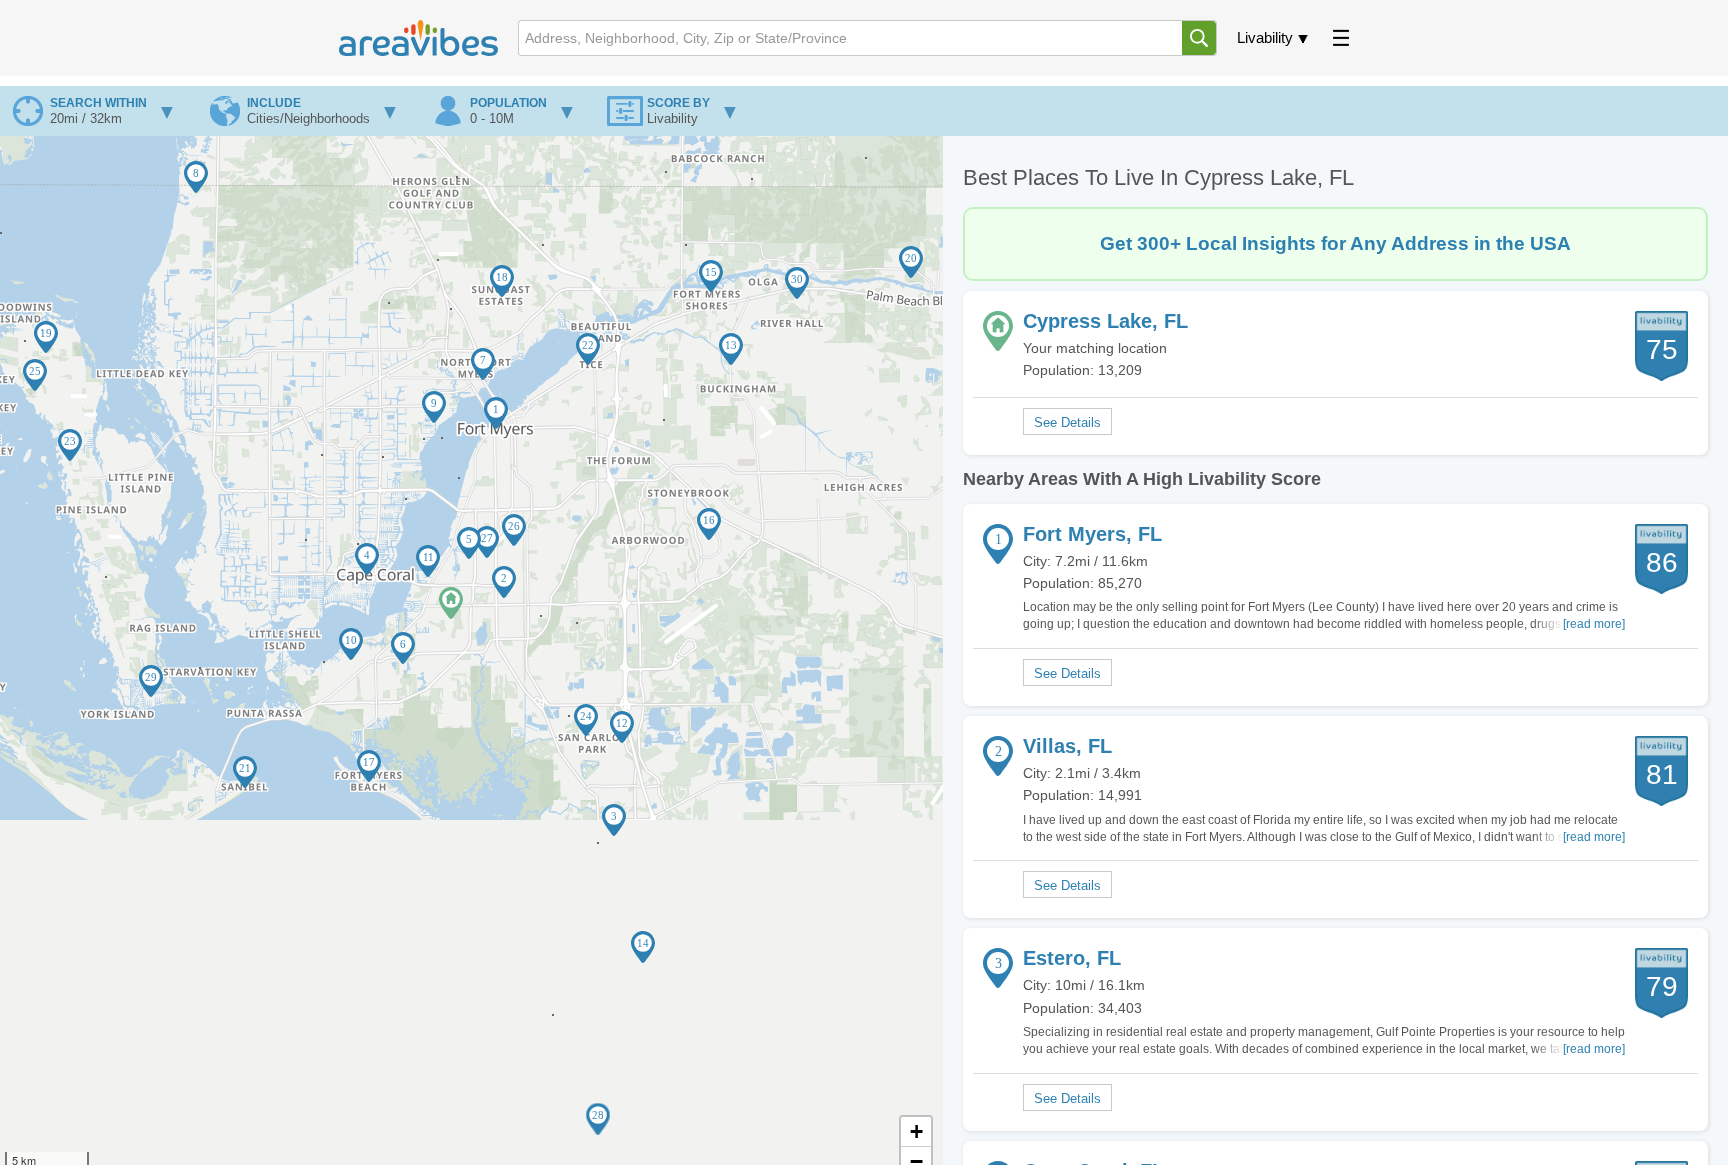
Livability (1265, 37)
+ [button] (916, 1131)
